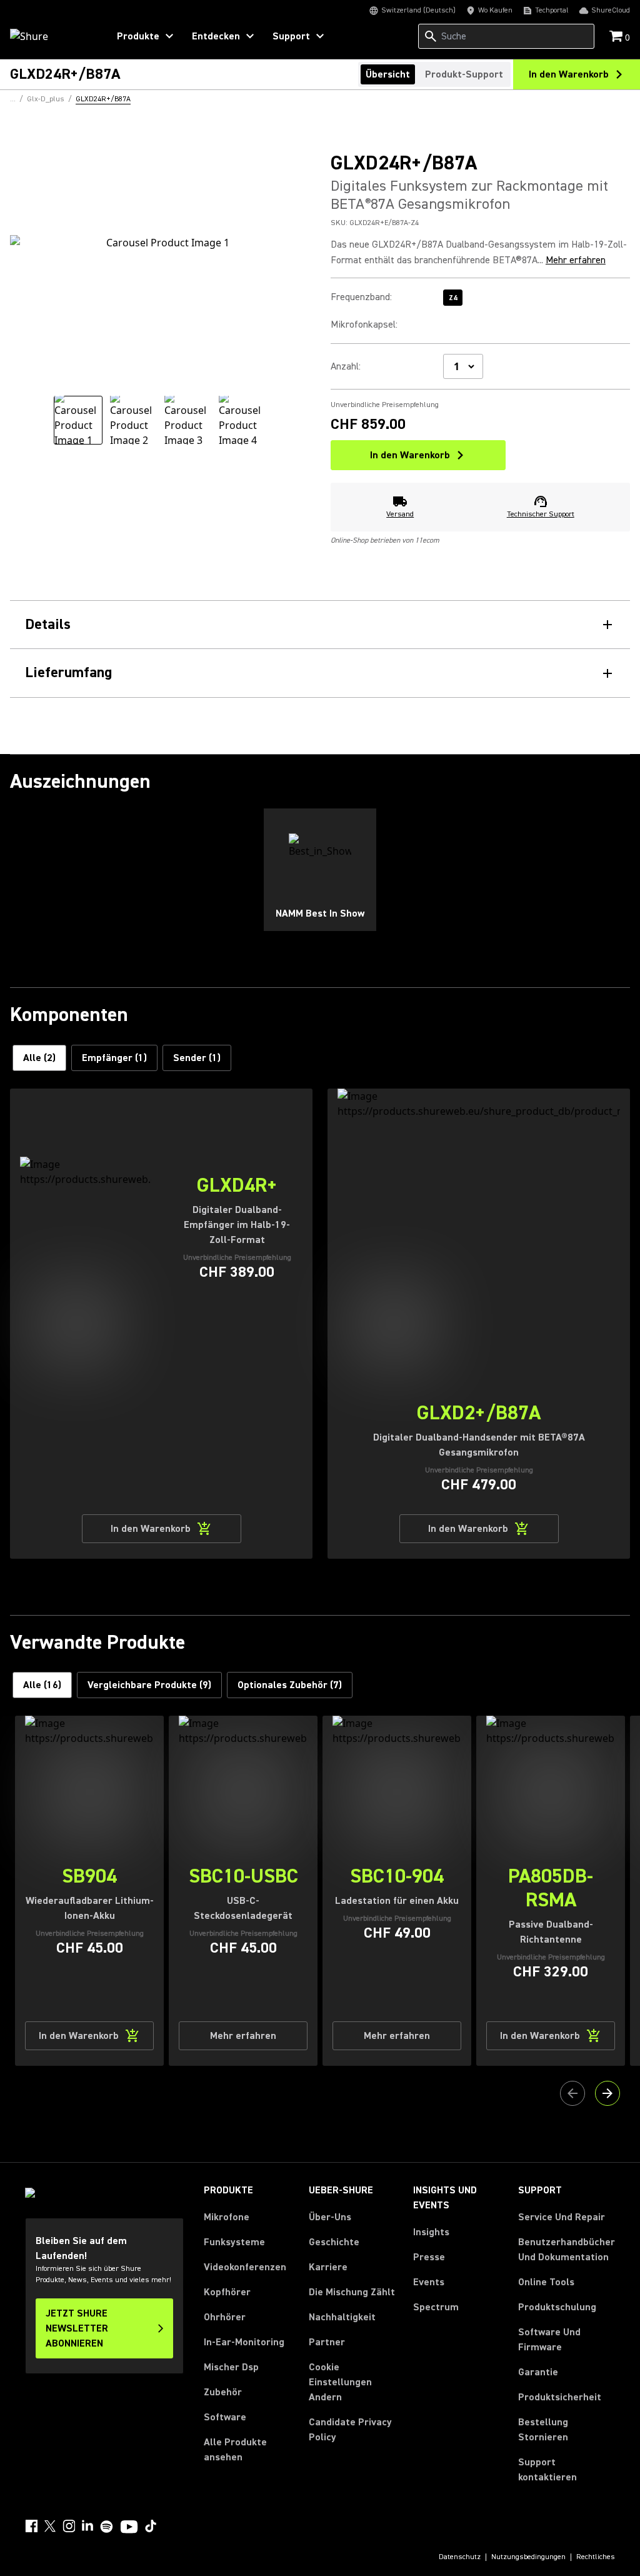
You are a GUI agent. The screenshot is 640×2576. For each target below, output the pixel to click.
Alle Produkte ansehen (235, 2450)
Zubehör (223, 2392)
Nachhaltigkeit (342, 2317)
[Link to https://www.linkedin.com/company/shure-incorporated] (87, 2526)
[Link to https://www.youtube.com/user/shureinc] (129, 2528)
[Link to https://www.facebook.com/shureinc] (31, 2526)
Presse (429, 2257)
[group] (78, 420)
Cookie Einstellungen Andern (340, 2382)
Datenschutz (460, 2557)
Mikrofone (227, 2217)
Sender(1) (197, 1058)
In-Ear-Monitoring (244, 2342)
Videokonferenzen (245, 2267)
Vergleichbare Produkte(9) (149, 1685)
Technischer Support (541, 514)
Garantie (538, 2372)
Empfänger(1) (114, 1058)
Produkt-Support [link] (464, 74)
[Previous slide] (572, 2093)
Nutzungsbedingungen (528, 2557)
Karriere (328, 2267)
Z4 (453, 298)
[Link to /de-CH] (51, 36)
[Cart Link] (617, 37)
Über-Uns (330, 2217)
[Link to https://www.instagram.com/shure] (69, 2526)
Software (225, 2417)
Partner (327, 2342)
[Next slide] (607, 2093)
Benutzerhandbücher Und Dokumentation (567, 2250)
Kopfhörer (227, 2292)
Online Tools (546, 2282)
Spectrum (436, 2307)
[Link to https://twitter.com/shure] (50, 2526)
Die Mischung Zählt (352, 2292)
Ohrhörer (225, 2317)
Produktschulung (557, 2307)
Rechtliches (596, 2557)
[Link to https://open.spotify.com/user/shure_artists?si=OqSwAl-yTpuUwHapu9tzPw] (107, 2527)
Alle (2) (39, 1058)
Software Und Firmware (549, 2340)
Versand (400, 514)
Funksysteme (234, 2242)
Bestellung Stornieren (567, 2430)
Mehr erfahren (576, 260)
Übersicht (388, 74)
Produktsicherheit (560, 2397)
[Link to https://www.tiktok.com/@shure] (151, 2526)
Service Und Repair (562, 2217)
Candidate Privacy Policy (350, 2430)
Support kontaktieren (547, 2470)
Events (429, 2282)
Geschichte (334, 2242)
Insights (431, 2232)
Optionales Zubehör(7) (290, 1685)
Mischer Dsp (231, 2367)
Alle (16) (42, 1685)
